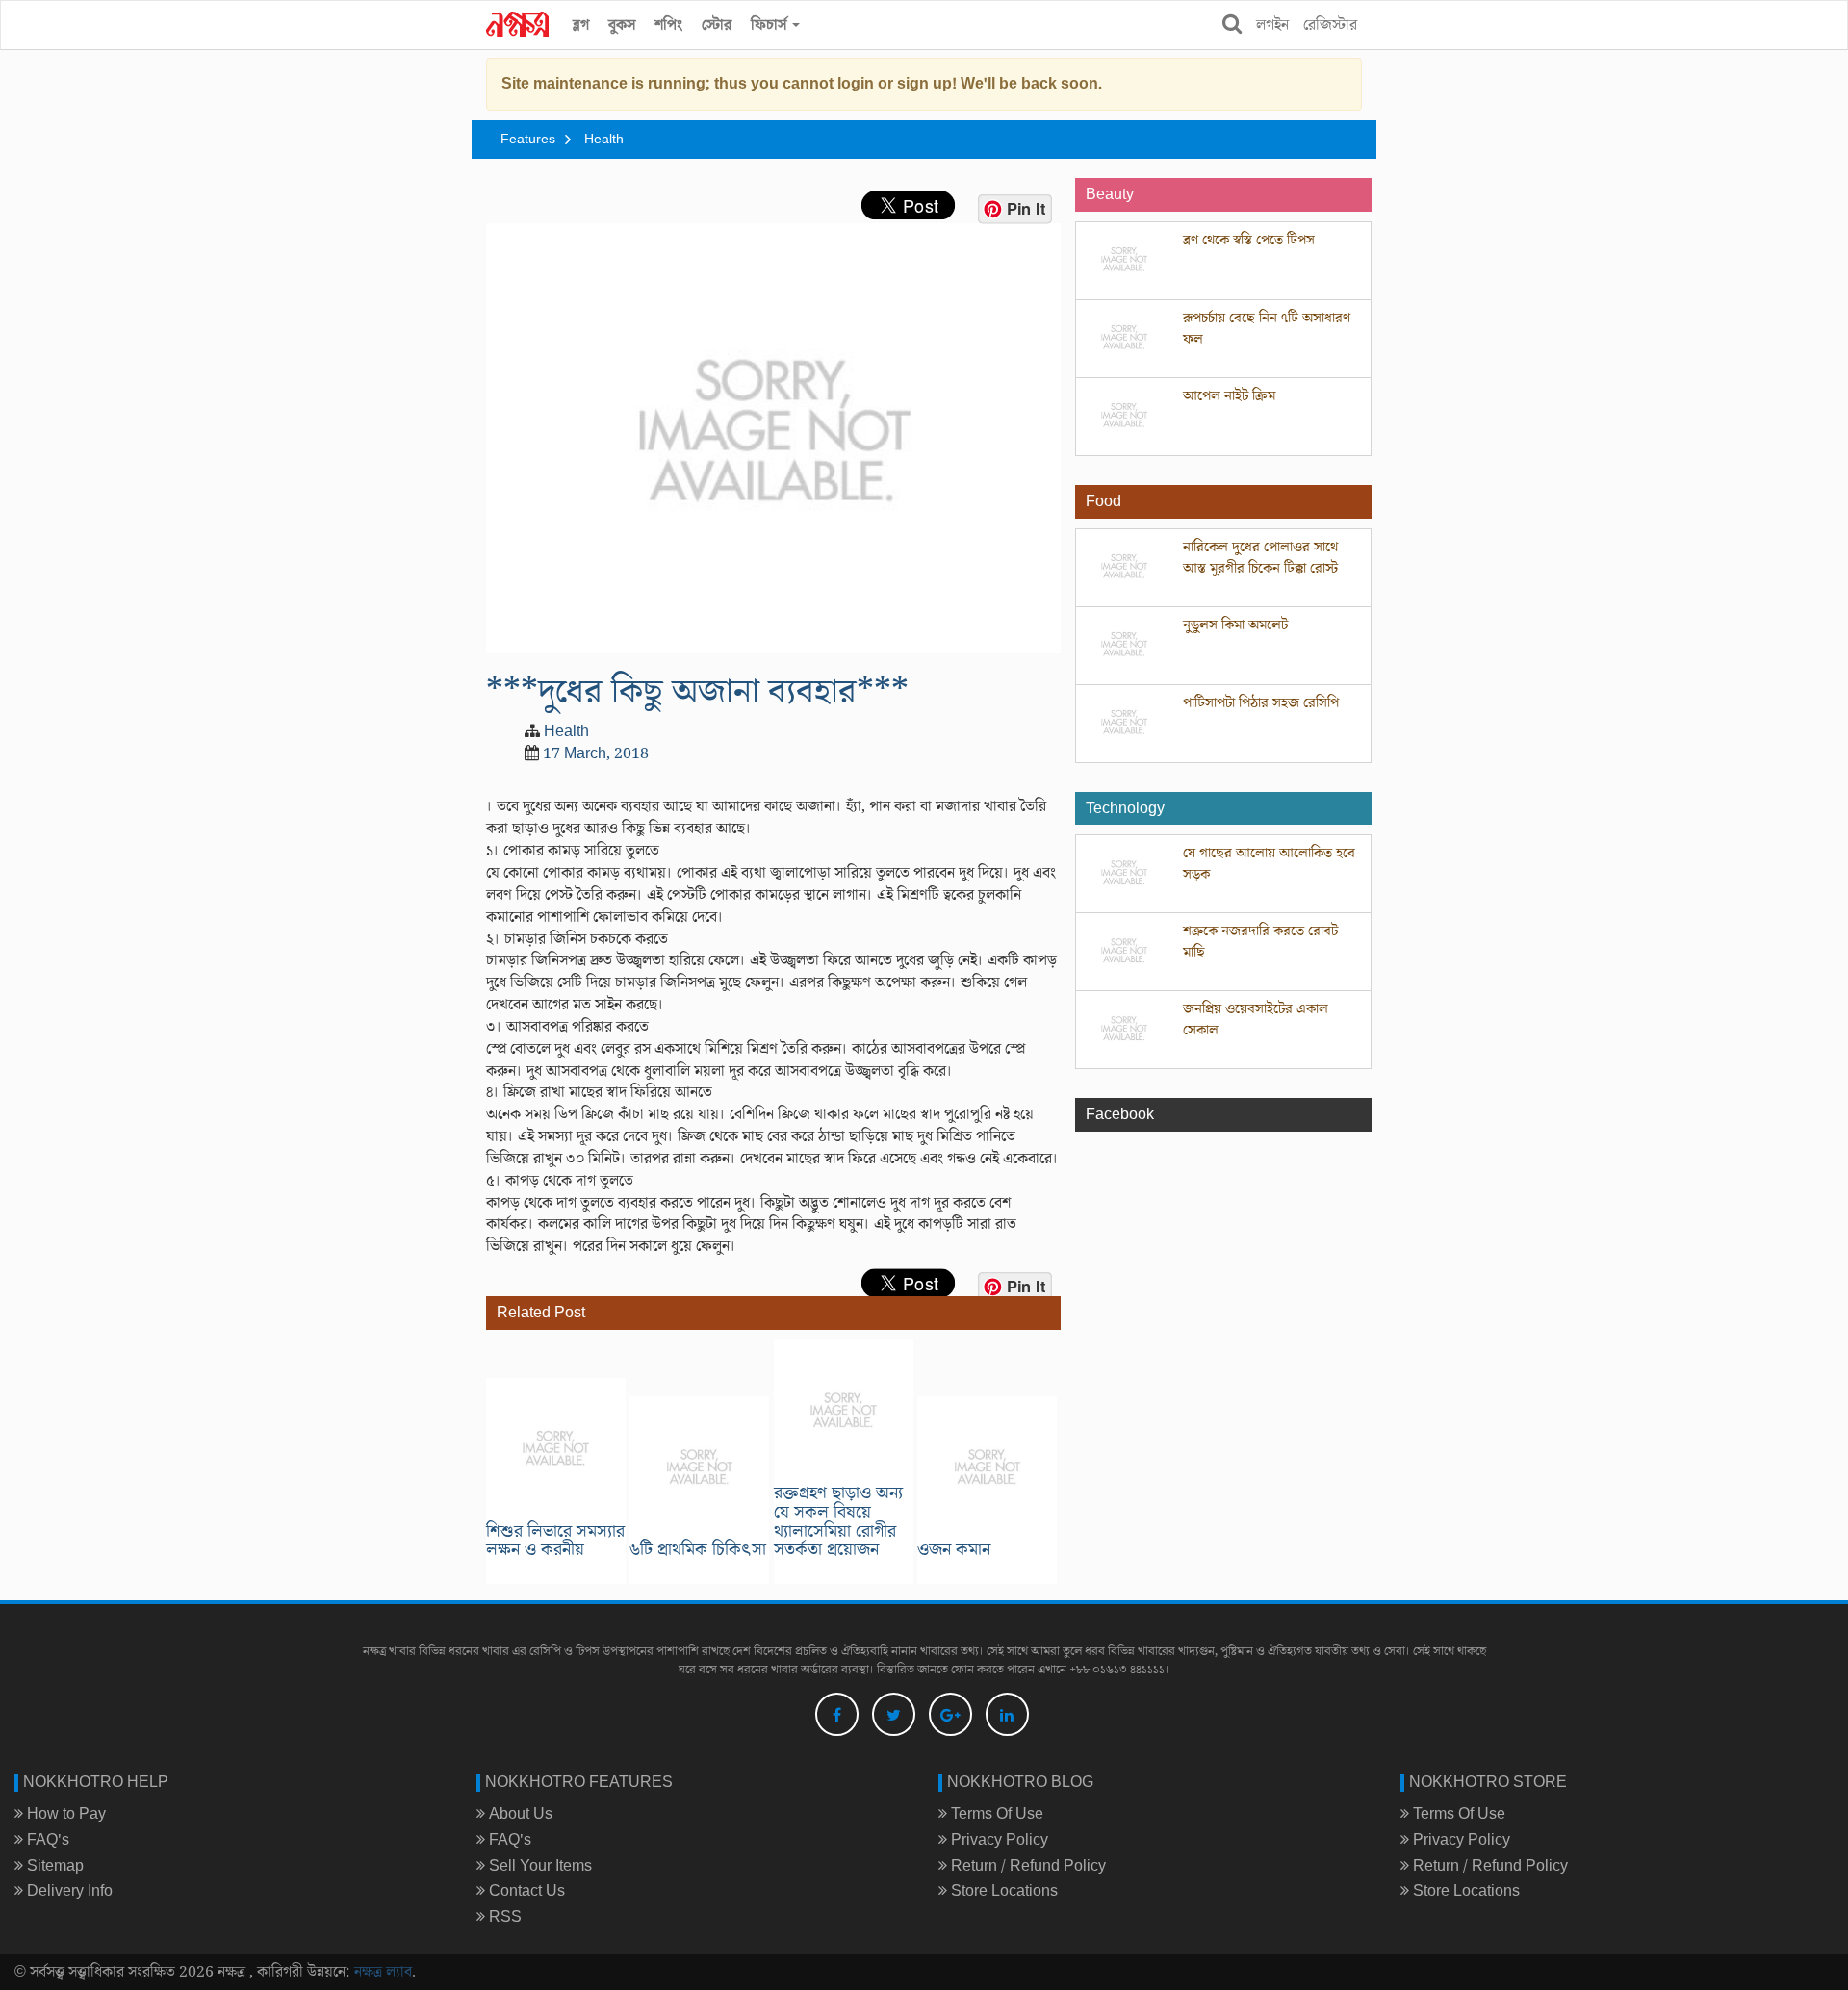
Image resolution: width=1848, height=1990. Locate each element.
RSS (503, 1917)
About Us (519, 1814)
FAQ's (46, 1840)
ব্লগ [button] (581, 25)
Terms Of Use (995, 1814)
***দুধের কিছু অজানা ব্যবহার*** (697, 691)
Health (604, 140)
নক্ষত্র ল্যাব (383, 1972)
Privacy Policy (998, 1840)
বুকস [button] (622, 25)
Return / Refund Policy (1027, 1866)
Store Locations (1002, 1891)
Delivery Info (68, 1891)
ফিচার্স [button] (770, 25)
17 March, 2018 (596, 753)
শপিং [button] (668, 25)
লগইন (1272, 25)
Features (528, 140)
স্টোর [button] (717, 25)
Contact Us (525, 1891)
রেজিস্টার (1330, 25)
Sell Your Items (539, 1866)
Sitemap (53, 1866)
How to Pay (64, 1814)
